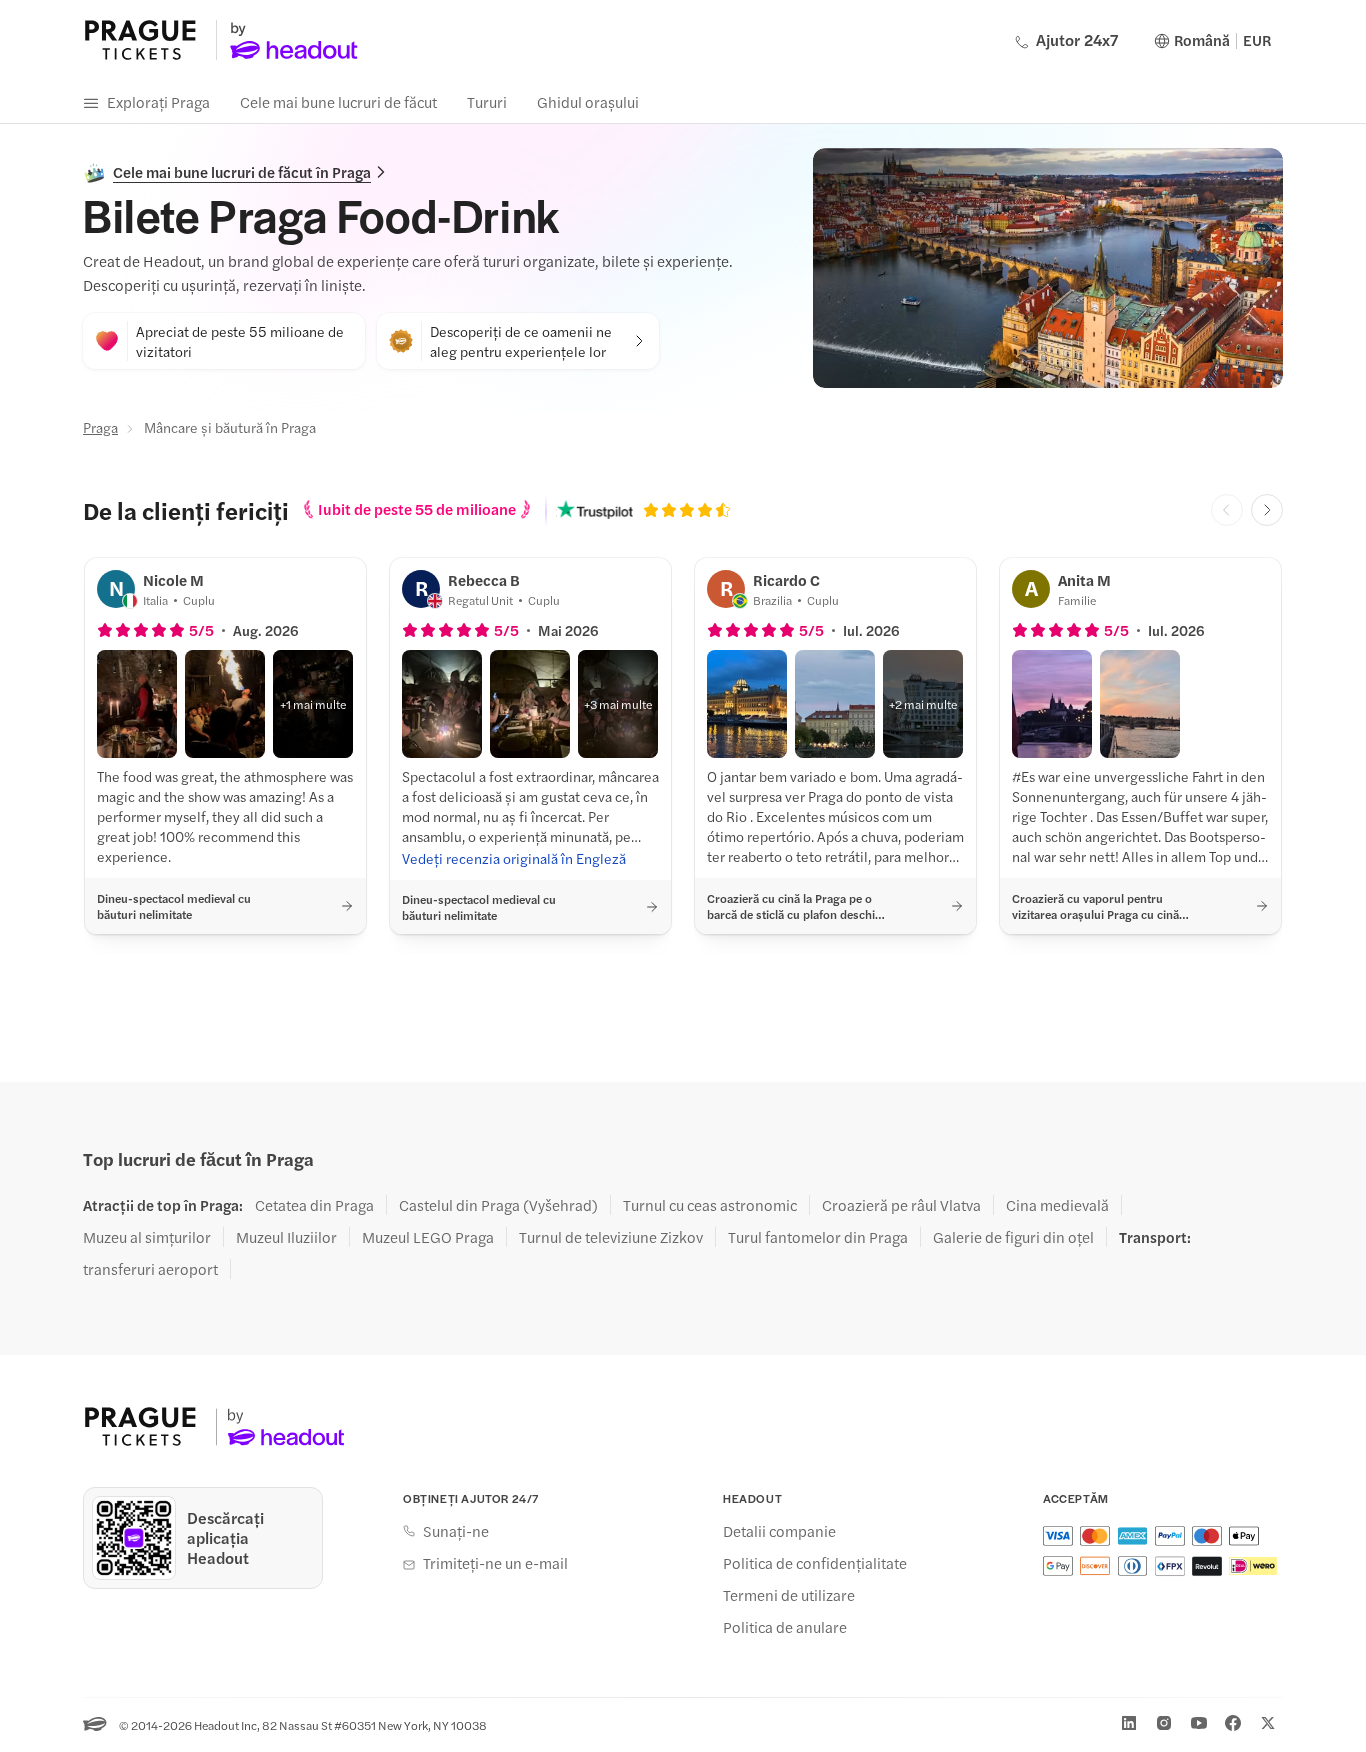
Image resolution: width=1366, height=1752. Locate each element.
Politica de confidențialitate (815, 1563)
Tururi (487, 101)
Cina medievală (1057, 1205)
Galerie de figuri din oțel (1013, 1237)
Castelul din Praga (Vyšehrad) (498, 1205)
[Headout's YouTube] (1199, 1723)
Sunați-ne (456, 1531)
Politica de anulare (785, 1627)
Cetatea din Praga (314, 1205)
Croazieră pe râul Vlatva (901, 1205)
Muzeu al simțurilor (147, 1237)
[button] (137, 704)
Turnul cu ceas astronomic (710, 1205)
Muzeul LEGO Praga (428, 1237)
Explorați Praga (158, 101)
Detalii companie (779, 1531)
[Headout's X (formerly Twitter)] (1268, 1723)
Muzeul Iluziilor (286, 1237)
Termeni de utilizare (789, 1595)
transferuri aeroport (150, 1269)
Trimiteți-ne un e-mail (495, 1563)
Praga (100, 427)
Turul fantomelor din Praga (818, 1237)
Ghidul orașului (588, 101)
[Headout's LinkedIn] (1129, 1723)
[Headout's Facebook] (1233, 1723)
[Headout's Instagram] (1164, 1723)
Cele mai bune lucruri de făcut (338, 101)
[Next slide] (1267, 510)
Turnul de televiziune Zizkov (611, 1237)
